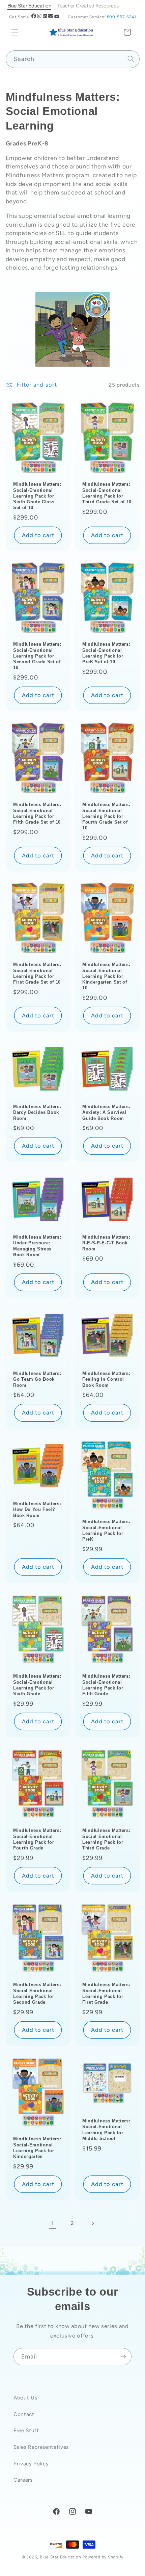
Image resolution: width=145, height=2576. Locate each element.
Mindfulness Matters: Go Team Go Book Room (37, 1379)
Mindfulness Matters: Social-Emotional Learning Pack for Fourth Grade (37, 1839)
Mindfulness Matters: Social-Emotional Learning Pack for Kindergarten (37, 2147)
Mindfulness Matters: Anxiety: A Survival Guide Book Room (106, 1112)
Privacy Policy (31, 2464)
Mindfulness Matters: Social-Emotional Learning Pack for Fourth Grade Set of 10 (106, 816)
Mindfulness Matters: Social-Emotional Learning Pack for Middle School (106, 2130)
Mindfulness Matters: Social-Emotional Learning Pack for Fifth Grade (106, 1685)
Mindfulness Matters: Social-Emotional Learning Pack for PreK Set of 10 (106, 653)
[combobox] (73, 59)
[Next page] (92, 2223)
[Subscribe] (123, 2357)
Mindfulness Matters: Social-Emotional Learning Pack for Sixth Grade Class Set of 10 (37, 496)
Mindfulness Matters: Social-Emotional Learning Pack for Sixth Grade (37, 1685)
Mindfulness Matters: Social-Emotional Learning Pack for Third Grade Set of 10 (107, 493)
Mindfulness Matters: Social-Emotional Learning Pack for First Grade (106, 1993)
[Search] (131, 59)
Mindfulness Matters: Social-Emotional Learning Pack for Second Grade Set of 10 (37, 656)
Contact (24, 2414)
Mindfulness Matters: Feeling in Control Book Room (106, 1379)
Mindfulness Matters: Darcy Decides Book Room (37, 1112)
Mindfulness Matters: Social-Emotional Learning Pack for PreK (106, 1531)
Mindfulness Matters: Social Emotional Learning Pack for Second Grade (37, 1993)
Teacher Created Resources (88, 6)
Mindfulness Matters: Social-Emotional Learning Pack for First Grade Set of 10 (37, 973)
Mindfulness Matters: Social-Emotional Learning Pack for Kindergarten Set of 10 (106, 976)
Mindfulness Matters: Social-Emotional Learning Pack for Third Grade (106, 1839)
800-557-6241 (122, 17)
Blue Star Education (61, 2557)
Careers (23, 2480)
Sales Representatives (41, 2447)
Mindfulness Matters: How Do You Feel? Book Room (37, 1510)
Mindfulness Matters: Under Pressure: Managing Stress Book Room (37, 1246)
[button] (15, 32)
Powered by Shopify (103, 2557)
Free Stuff (26, 2430)
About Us (25, 2398)
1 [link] (53, 2223)
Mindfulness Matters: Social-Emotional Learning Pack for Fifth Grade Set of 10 (37, 813)
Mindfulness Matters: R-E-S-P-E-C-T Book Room (106, 1243)
